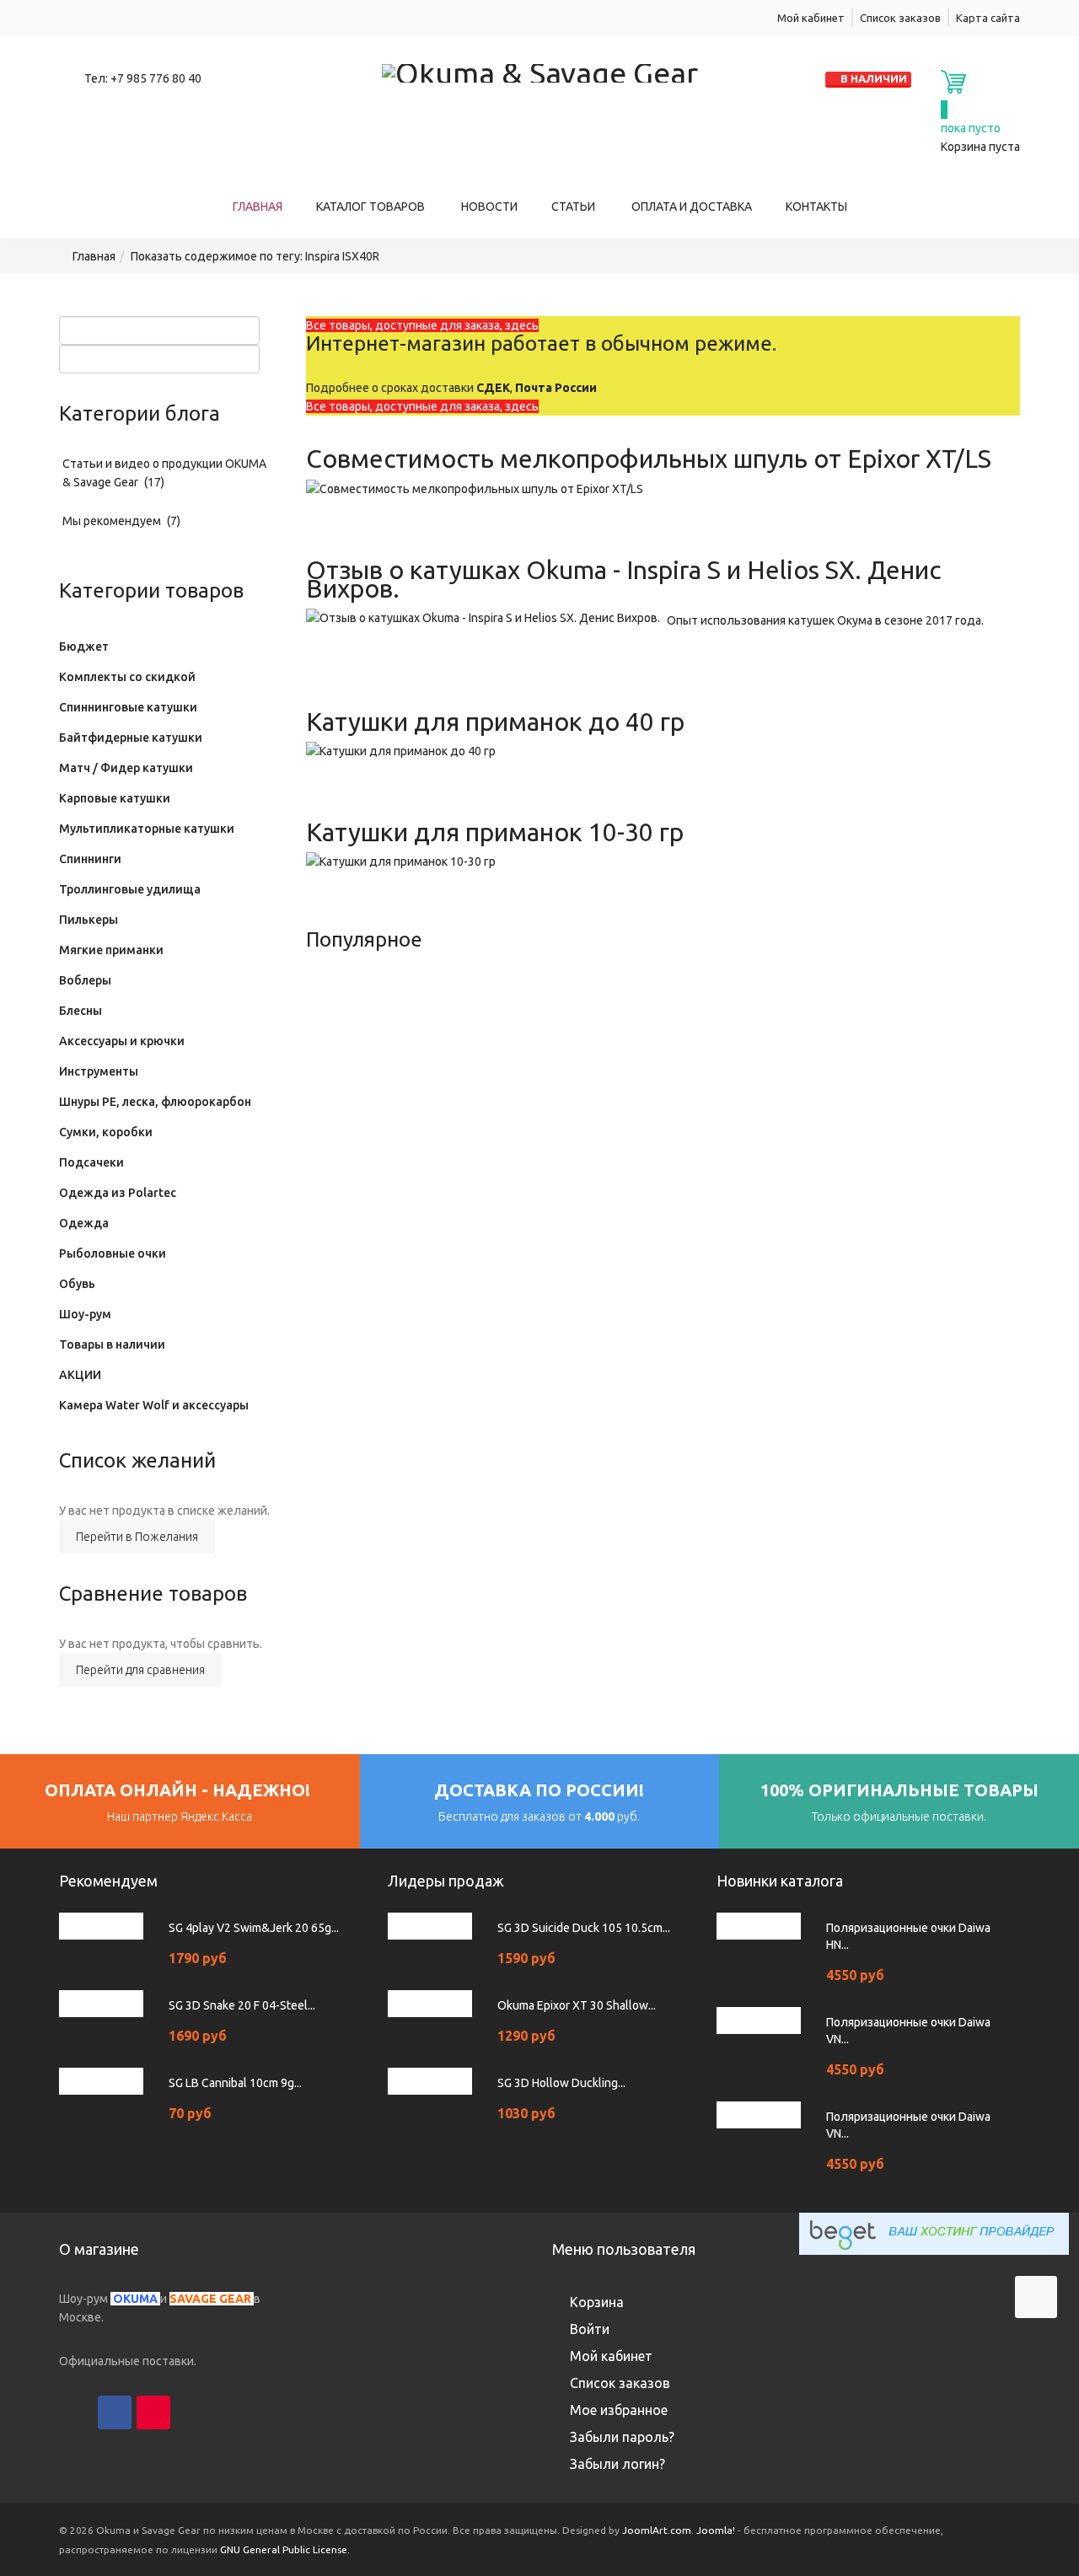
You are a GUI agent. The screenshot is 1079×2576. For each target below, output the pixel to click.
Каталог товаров (372, 207)
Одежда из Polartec (118, 1193)
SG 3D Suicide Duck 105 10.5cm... (584, 1928)
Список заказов (900, 18)
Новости (489, 207)
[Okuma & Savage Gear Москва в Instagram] (76, 2412)
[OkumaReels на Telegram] (231, 2412)
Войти (590, 2329)
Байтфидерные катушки (131, 738)
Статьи (574, 207)
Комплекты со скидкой (127, 677)
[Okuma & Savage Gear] (540, 70)
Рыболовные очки (113, 1253)
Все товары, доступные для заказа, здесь (422, 325)
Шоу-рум (85, 1314)
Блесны (81, 1011)
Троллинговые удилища (130, 889)
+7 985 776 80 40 (156, 78)
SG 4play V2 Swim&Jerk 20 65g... (254, 1928)
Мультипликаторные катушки (147, 829)
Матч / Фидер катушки (126, 768)
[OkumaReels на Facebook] (115, 2412)
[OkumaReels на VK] (192, 2412)
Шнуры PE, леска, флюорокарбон (155, 1102)
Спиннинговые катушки (128, 707)
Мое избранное (619, 2410)
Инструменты (99, 1071)
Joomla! (716, 2530)
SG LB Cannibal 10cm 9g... (235, 2083)
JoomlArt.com (657, 2530)
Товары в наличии (112, 1344)
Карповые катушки (115, 798)
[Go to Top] (1036, 2297)
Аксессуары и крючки (122, 1041)
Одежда (84, 1223)
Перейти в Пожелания (137, 1537)
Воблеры (85, 980)
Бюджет (84, 647)
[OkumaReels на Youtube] (153, 2412)
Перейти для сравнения (140, 1670)
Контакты (816, 207)
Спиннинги (90, 859)
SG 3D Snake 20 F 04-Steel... (242, 2005)
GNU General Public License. (285, 2549)
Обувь (77, 1284)
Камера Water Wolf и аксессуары (154, 1405)
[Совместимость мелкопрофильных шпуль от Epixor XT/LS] (475, 487)
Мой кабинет (811, 18)
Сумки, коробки (106, 1132)
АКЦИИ (80, 1375)
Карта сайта (988, 18)
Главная (258, 207)
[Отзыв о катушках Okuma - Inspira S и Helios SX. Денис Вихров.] (483, 617)
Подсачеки (91, 1162)
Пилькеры (89, 920)
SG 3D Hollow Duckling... (561, 2083)
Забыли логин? (617, 2464)
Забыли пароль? (622, 2437)
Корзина (597, 2302)
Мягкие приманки (111, 950)
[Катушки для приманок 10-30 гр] (401, 861)
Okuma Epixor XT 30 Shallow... (577, 2005)
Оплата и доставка (692, 207)
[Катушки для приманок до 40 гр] (401, 750)
